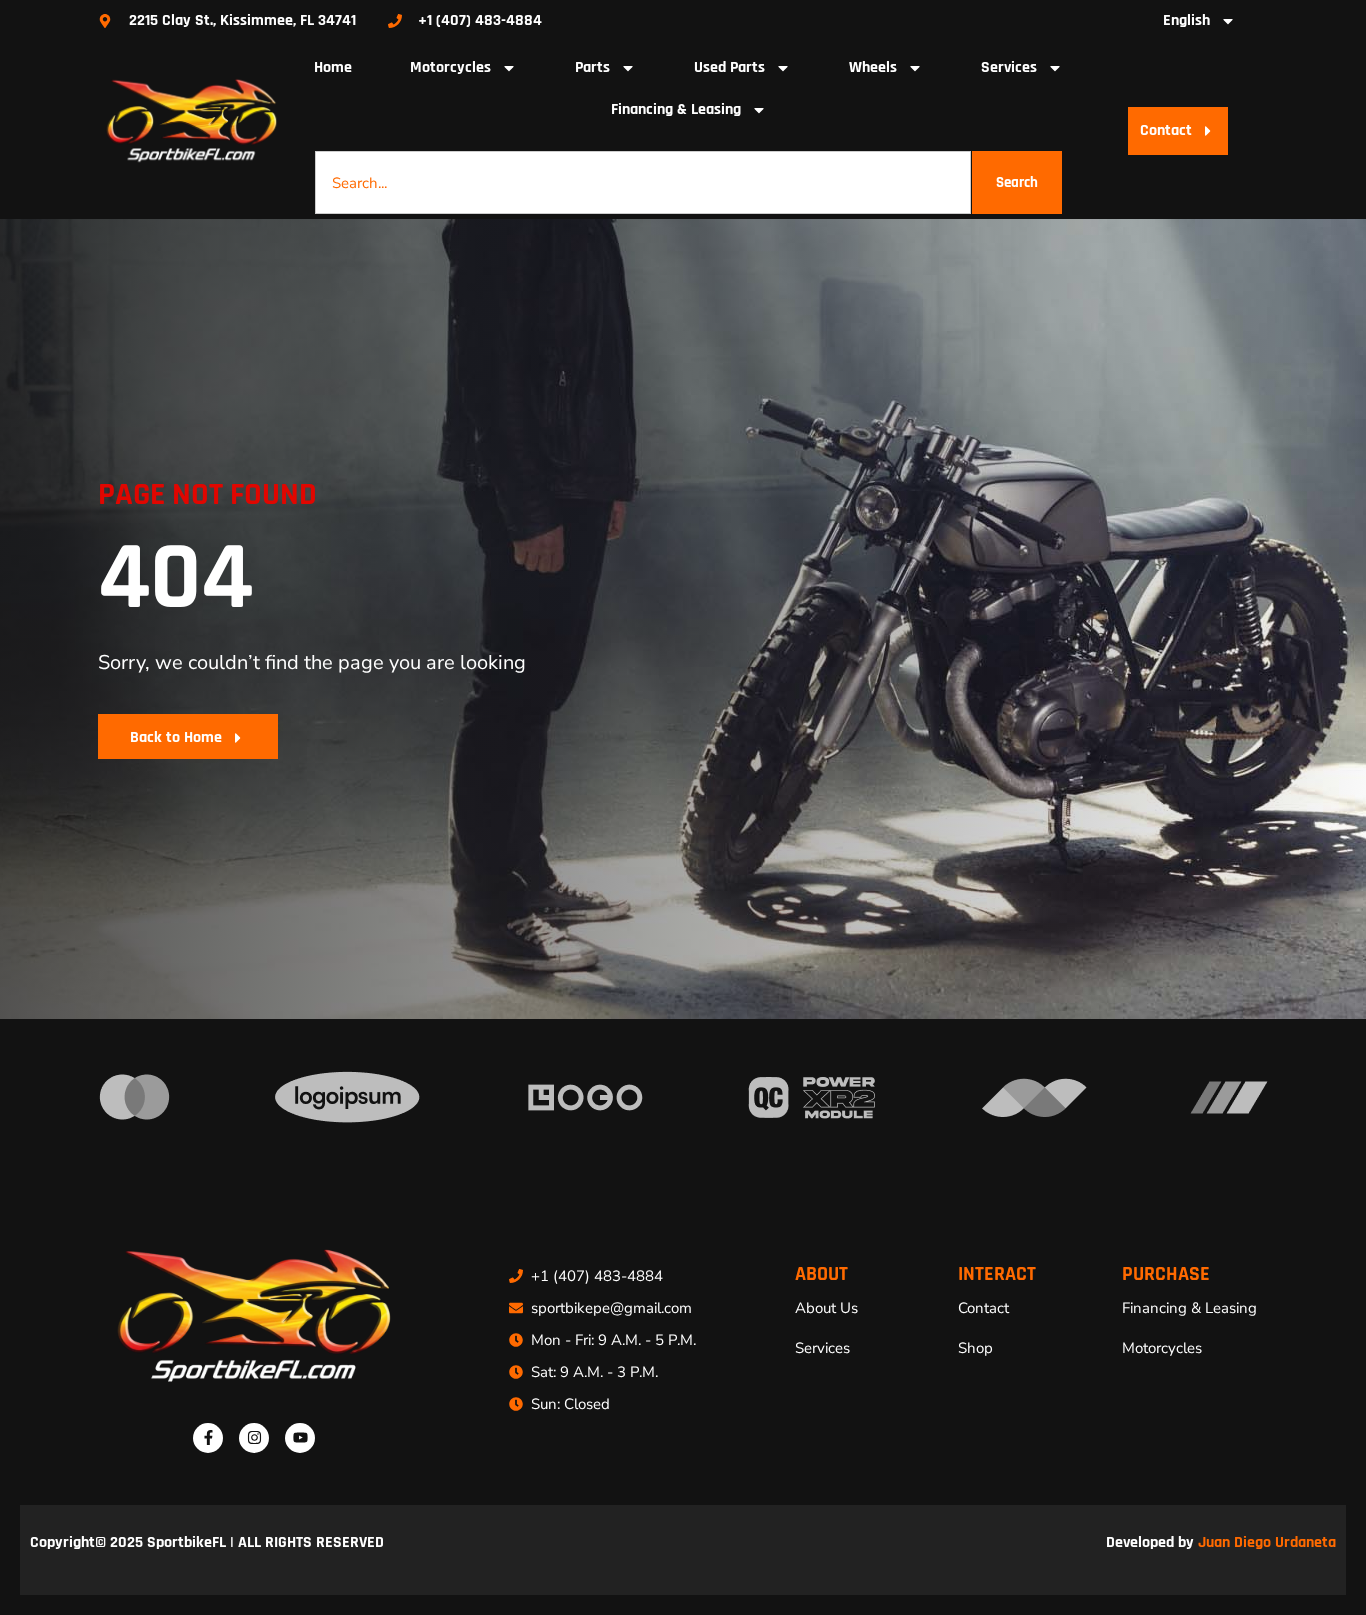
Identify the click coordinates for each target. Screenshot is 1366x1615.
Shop (975, 1348)
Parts (592, 67)
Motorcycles (450, 67)
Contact (983, 1308)
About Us (826, 1308)
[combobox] (643, 182)
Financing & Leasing (676, 109)
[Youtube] (300, 1438)
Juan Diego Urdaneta (1267, 1542)
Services (1009, 67)
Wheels (873, 67)
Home (333, 67)
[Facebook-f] (208, 1438)
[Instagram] (254, 1438)
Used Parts (729, 67)
